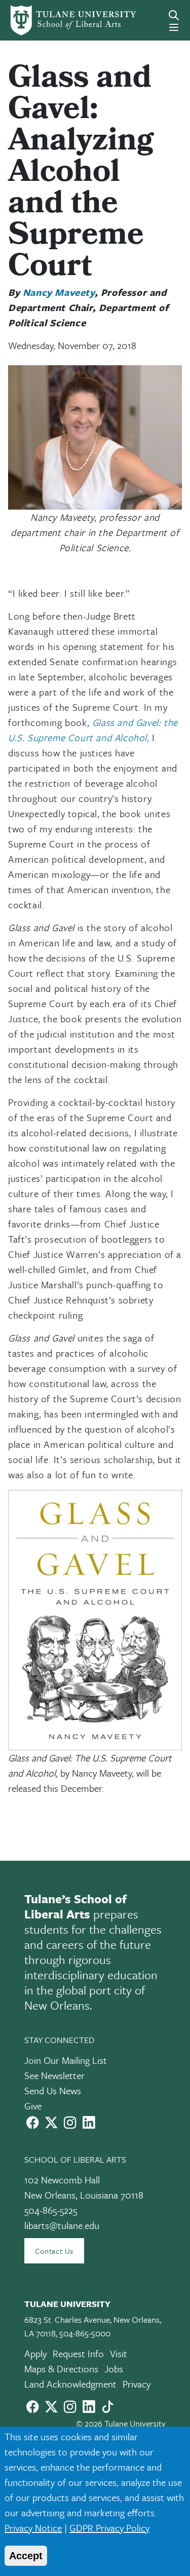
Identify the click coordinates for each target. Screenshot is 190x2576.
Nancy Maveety (59, 292)
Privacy (137, 2384)
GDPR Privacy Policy (109, 2528)
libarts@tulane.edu (62, 2225)
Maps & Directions (61, 2369)
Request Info (78, 2353)
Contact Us (54, 2251)
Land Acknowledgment (70, 2384)
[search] (174, 15)
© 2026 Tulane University (121, 2423)
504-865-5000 (85, 2333)
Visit (119, 2353)
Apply (35, 2353)
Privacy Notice (33, 2528)
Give (33, 2106)
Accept (26, 2556)
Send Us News (53, 2090)
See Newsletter (54, 2075)
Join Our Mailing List (66, 2060)
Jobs (114, 2369)
